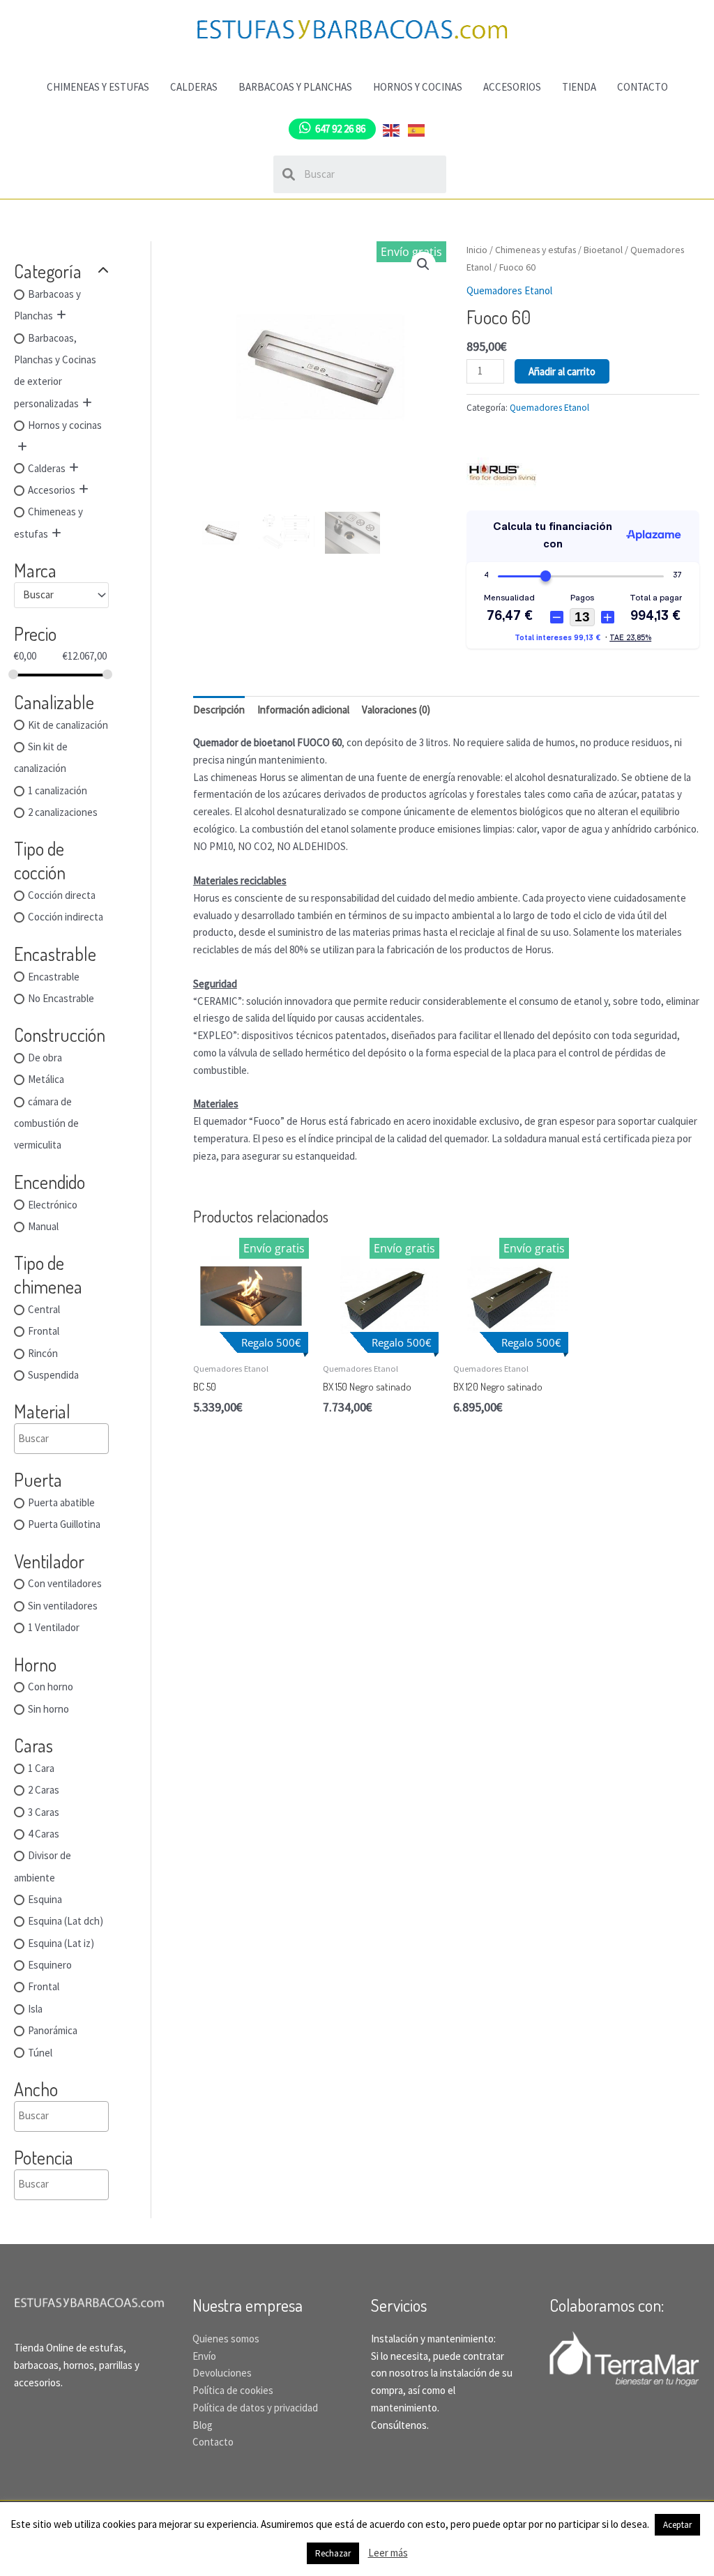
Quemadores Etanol (509, 290)
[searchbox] (85, 1439)
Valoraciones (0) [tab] (396, 710)
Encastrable (54, 977)
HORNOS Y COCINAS (418, 87)
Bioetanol (603, 250)
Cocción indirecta (66, 917)
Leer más (388, 2553)
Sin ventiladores (63, 1606)
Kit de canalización (68, 725)
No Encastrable (61, 998)
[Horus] (501, 470)
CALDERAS (194, 87)
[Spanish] (417, 129)
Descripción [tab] (219, 710)
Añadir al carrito (562, 371)
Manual (43, 1226)
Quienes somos (226, 2339)
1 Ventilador (54, 1628)
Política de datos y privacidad (255, 2408)
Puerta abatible (61, 1502)
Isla (35, 2009)
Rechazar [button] (333, 2553)
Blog (203, 2425)
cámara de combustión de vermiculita (46, 1123)
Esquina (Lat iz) (61, 1943)
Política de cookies (233, 2390)
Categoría (48, 271)
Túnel (40, 2053)
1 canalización (58, 790)
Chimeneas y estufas (535, 250)
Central (44, 1309)
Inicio (477, 250)
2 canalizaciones (63, 812)
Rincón (43, 1353)
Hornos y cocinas (65, 426)
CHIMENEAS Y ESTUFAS (98, 87)
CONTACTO (643, 87)
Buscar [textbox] (38, 594)
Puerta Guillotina (64, 1525)
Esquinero (50, 1965)
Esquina (45, 1899)
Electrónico (53, 1205)
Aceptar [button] (677, 2525)
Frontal (44, 1332)
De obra (45, 1058)
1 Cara (41, 1768)
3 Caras (44, 1812)
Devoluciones (222, 2373)
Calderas (47, 468)
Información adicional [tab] (303, 710)
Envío (204, 2356)
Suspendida (53, 1375)
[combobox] (61, 595)
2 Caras (44, 1790)
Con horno (51, 1687)
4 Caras (44, 1834)
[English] (392, 129)
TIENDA (579, 87)
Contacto (213, 2442)
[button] (423, 264)
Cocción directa (62, 895)
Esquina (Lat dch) (66, 1922)
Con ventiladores (65, 1584)
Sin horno (48, 1709)
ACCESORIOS (512, 87)
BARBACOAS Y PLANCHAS (295, 87)
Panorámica (53, 2031)
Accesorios (52, 490)
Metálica (46, 1080)
